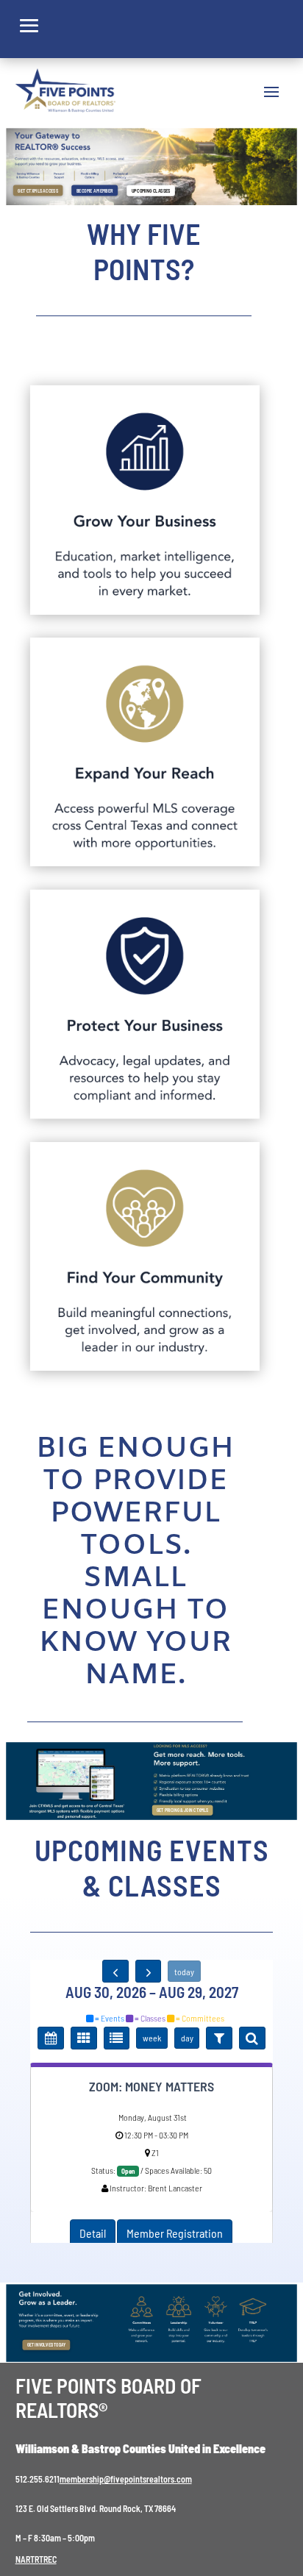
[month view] (51, 2038)
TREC (48, 2559)
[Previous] (115, 1972)
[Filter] (219, 2038)
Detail (93, 2233)
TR (35, 2559)
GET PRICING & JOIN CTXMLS (182, 1810)
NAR (23, 2559)
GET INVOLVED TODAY (47, 2345)
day (187, 2038)
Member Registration (175, 2233)
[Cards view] (84, 2038)
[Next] (149, 1972)
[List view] (117, 2038)
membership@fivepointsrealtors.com (126, 2479)
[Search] (252, 2038)
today (184, 1972)
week (152, 2038)
